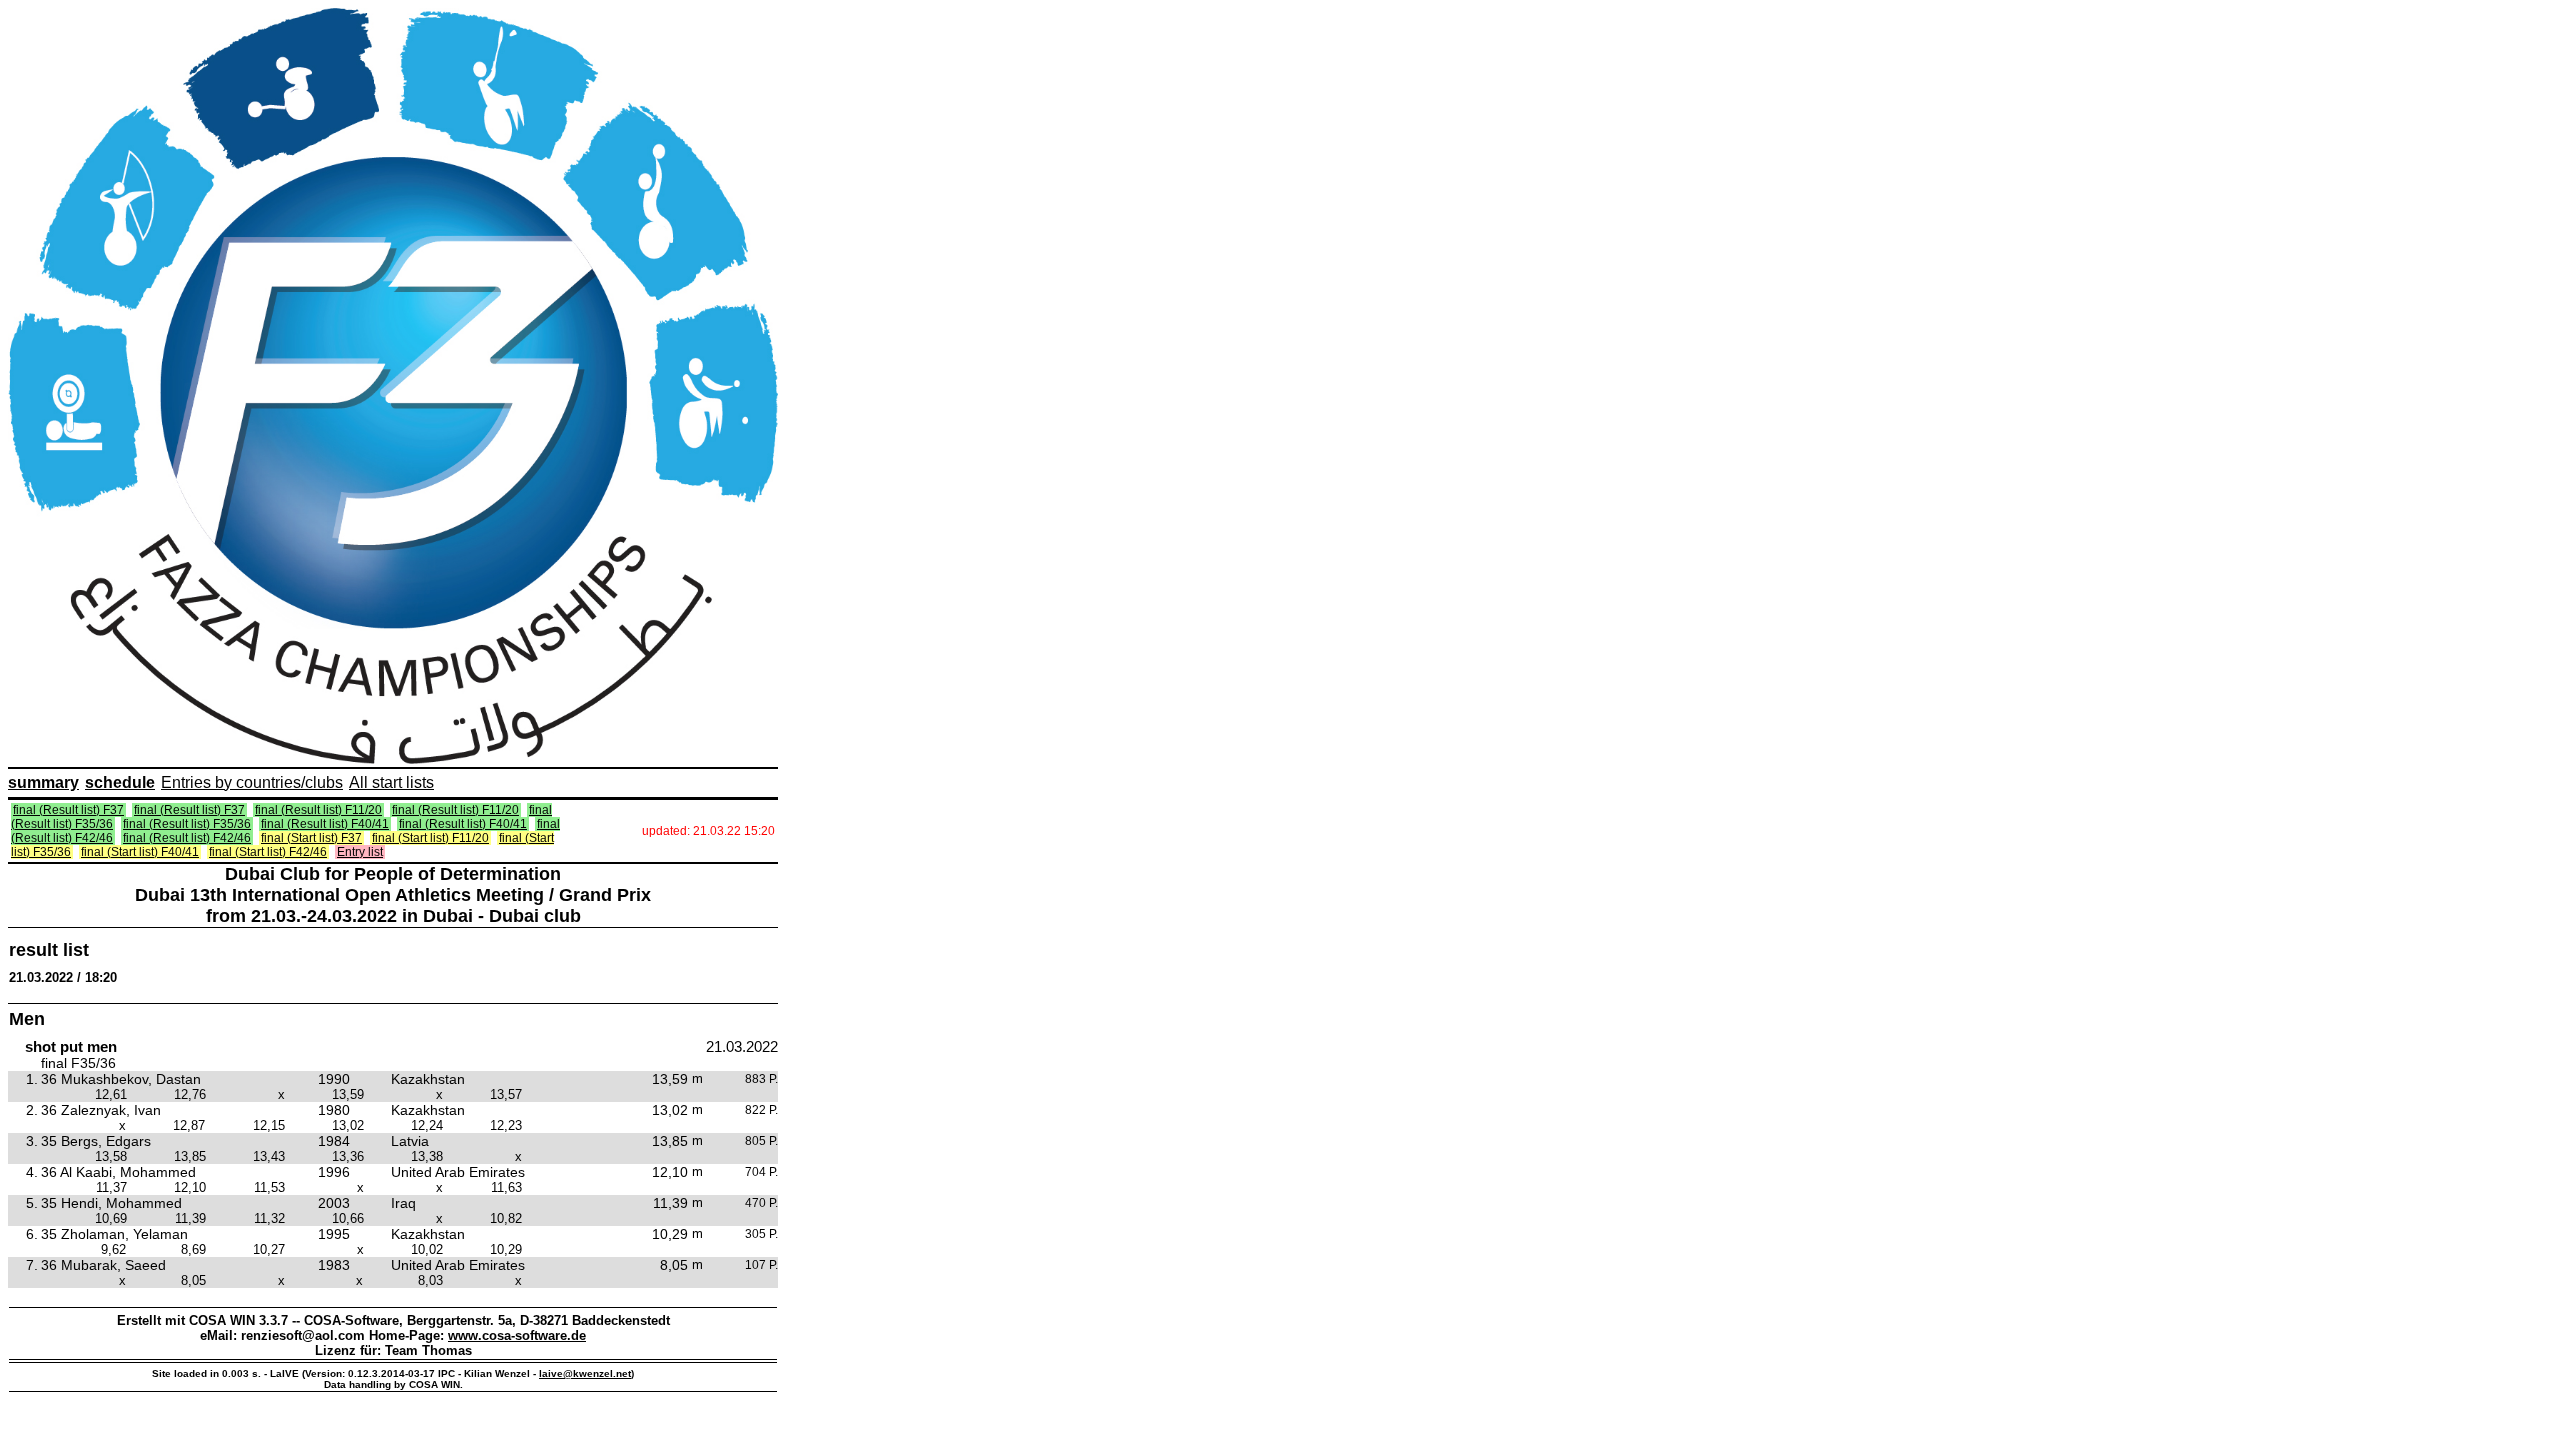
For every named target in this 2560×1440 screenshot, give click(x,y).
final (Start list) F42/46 (268, 852)
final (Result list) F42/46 (187, 838)
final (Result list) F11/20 (318, 810)
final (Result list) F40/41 (325, 824)
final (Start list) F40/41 (140, 852)
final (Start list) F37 (311, 838)
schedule (120, 782)
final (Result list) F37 (68, 810)
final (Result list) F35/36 (187, 824)
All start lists (391, 782)
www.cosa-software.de (517, 1335)
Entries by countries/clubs (252, 782)
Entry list (360, 852)
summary (43, 782)
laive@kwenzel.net (585, 1373)
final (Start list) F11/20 (430, 838)
